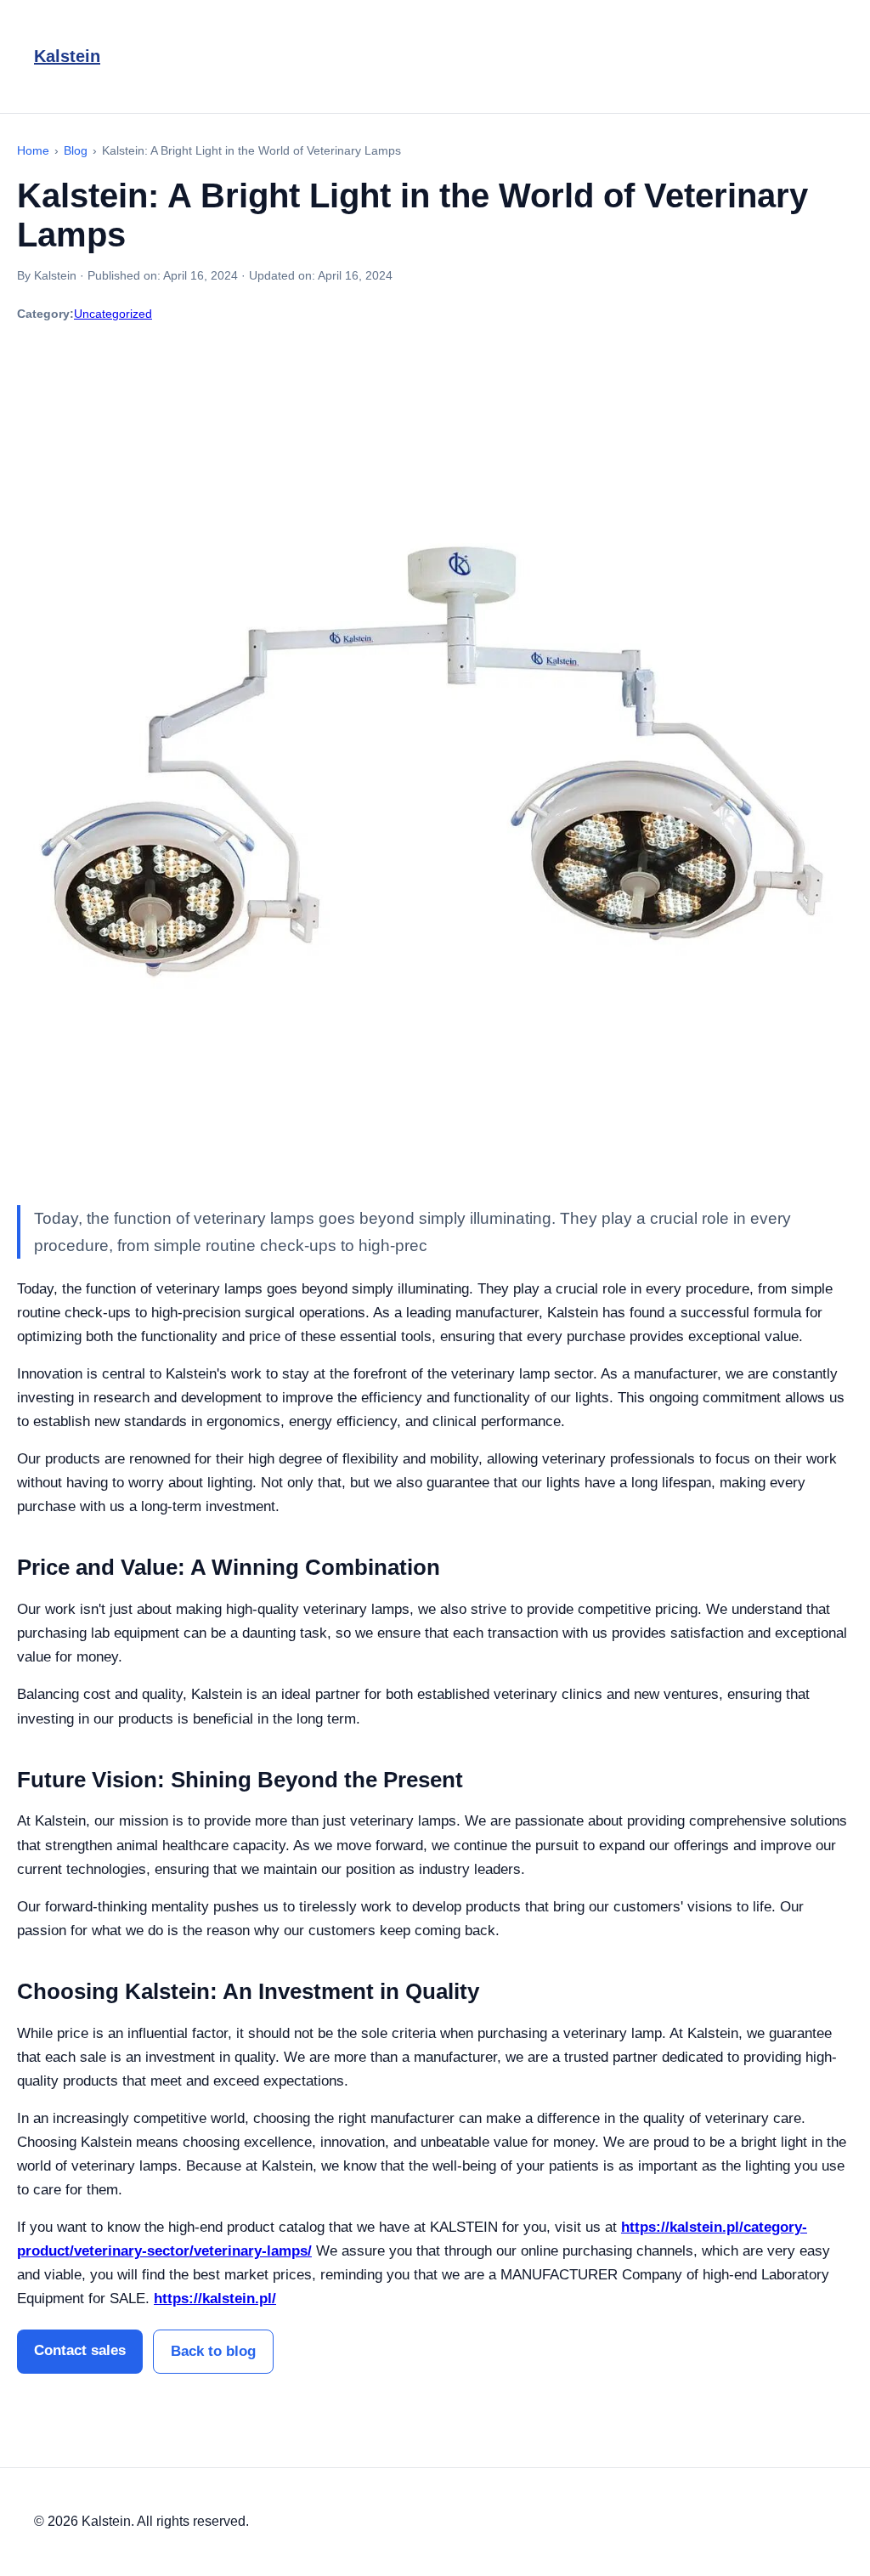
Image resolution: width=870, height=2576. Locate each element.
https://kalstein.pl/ (215, 2299)
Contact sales (80, 2350)
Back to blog (213, 2351)
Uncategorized (113, 314)
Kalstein (67, 56)
